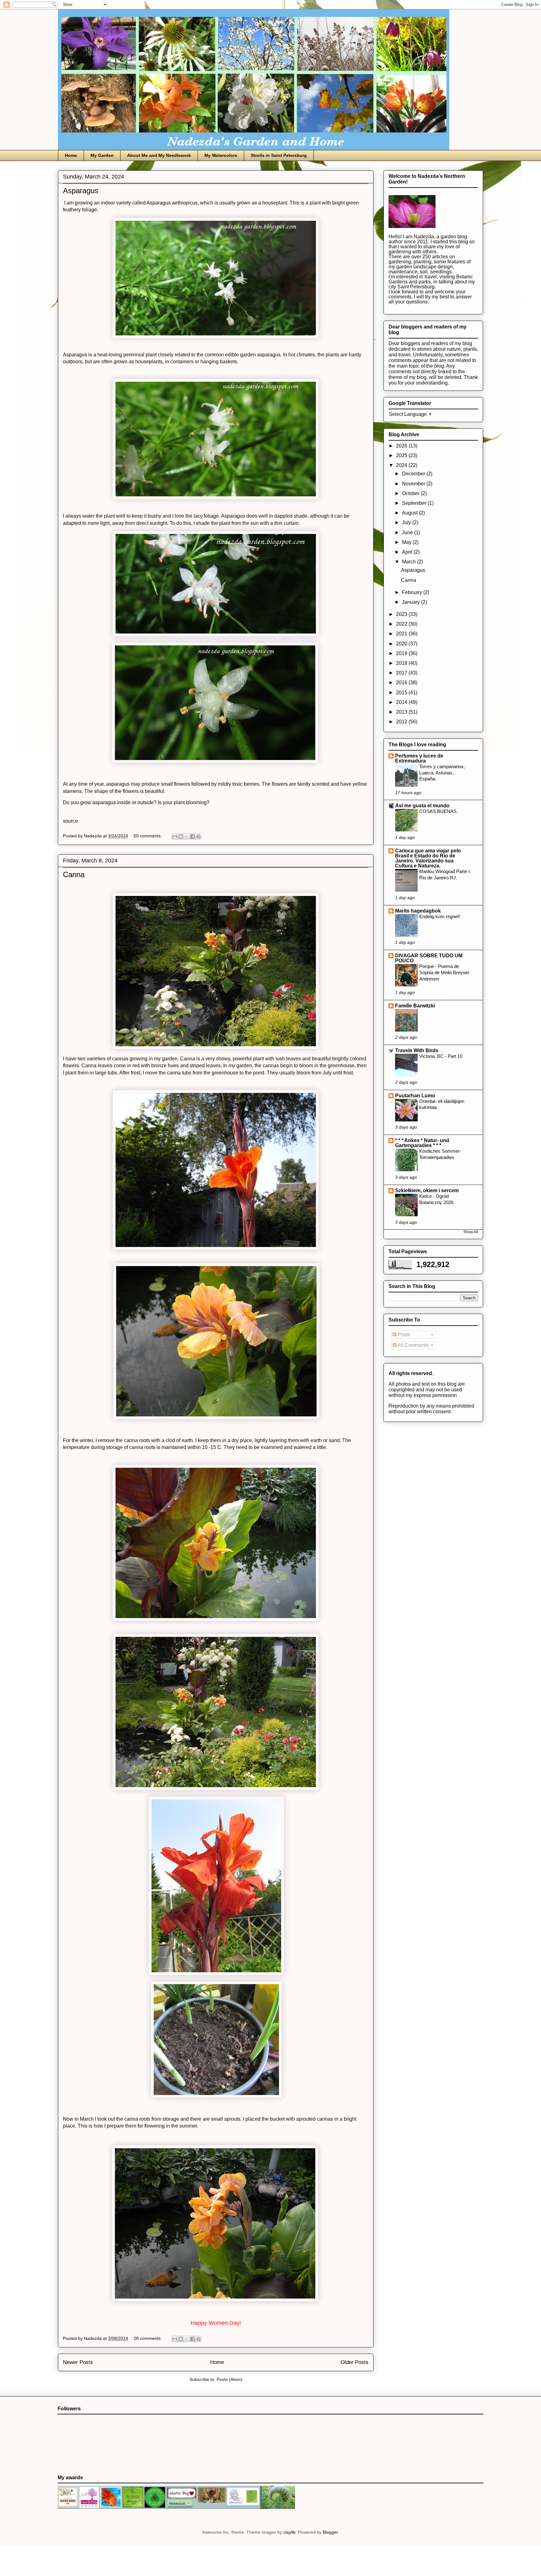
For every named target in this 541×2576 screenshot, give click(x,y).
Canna (74, 874)
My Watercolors (221, 155)
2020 (402, 644)
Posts (403, 1335)
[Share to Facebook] (193, 836)
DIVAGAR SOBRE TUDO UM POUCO (429, 958)
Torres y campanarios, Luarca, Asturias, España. (442, 773)
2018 (402, 663)
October (411, 493)
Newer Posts (78, 2362)
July (407, 522)
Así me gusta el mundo (422, 806)
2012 (402, 722)
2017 (402, 673)
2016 (402, 683)
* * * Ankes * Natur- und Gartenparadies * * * (422, 1143)
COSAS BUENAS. (438, 811)
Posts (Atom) (229, 2379)
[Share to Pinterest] (198, 836)
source (70, 821)
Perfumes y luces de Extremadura (419, 758)
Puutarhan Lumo (415, 1096)
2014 (402, 702)
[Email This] (175, 836)
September (415, 503)
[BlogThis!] (181, 836)
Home (71, 155)
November (414, 484)
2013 (402, 712)
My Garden (102, 155)
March (410, 562)
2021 (402, 634)
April (408, 552)
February (413, 592)
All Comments (412, 1345)
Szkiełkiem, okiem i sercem (427, 1190)
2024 (402, 465)
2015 (402, 693)
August (410, 513)
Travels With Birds (417, 1050)
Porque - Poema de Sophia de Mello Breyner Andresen (444, 972)
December (414, 474)
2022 (402, 624)
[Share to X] (187, 836)
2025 (402, 455)
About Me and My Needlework (159, 155)
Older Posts (355, 2362)
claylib (289, 2532)
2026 (402, 446)
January (412, 602)
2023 (402, 614)
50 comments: (148, 836)
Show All (471, 1232)
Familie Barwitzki (415, 1006)
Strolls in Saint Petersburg (279, 155)
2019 (402, 653)
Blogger (330, 2532)
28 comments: (148, 2338)
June (408, 533)
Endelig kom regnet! (440, 916)
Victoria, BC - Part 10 (441, 1056)
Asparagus (81, 191)
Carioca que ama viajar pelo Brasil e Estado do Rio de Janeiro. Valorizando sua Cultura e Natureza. (428, 858)
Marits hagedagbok (418, 911)
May (407, 542)
